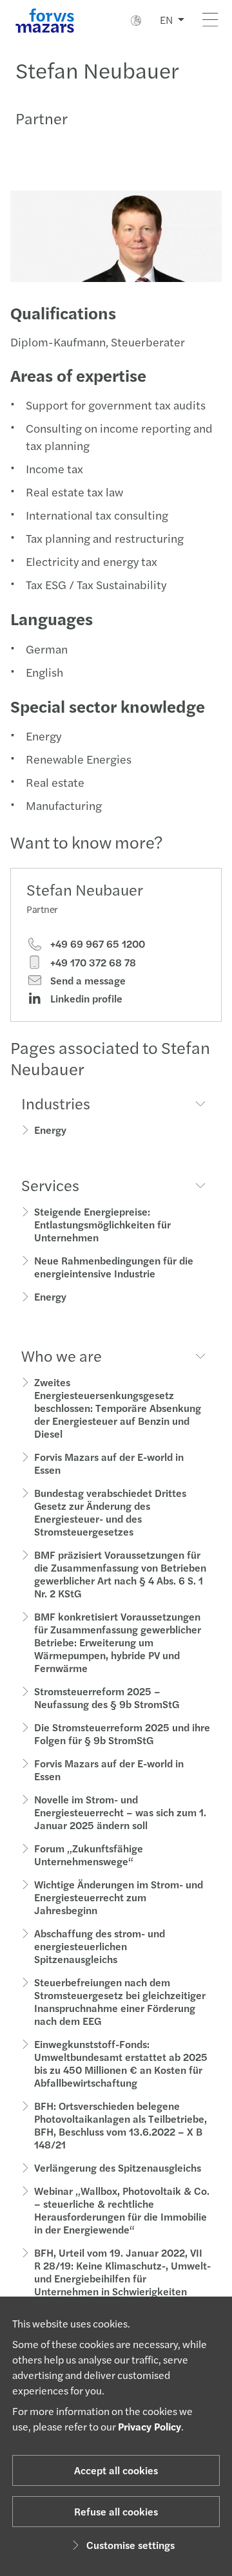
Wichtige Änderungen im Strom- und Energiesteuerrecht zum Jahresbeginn (119, 1897)
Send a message (87, 981)
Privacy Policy (150, 2426)
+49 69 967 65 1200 (96, 944)
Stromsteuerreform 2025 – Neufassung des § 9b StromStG (107, 1697)
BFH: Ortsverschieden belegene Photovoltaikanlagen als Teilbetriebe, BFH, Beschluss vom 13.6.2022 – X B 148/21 (121, 2125)
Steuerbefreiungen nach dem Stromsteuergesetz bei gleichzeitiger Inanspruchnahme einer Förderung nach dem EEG (120, 2001)
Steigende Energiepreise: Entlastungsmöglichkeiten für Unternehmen (102, 1224)
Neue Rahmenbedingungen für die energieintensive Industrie (114, 1267)
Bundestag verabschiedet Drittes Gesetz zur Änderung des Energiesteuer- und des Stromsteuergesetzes (110, 1512)
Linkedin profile (85, 999)
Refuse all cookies (116, 2511)
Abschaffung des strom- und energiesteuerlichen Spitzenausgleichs (100, 1946)
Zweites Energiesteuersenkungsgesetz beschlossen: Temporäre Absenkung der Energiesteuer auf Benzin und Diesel (118, 1408)
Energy (50, 1130)
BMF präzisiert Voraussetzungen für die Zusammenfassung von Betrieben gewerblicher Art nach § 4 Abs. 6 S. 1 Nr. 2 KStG (120, 1574)
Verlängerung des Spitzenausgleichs (118, 2167)
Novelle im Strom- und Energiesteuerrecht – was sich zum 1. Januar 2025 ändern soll (120, 1812)
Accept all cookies (116, 2470)
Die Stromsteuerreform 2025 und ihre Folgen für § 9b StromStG (122, 1734)
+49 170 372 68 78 (92, 963)
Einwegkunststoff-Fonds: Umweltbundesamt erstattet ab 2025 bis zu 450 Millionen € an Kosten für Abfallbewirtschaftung (121, 2063)
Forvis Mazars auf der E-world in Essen (109, 1463)
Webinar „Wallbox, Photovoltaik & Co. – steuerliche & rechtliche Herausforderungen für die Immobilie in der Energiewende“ (122, 2210)
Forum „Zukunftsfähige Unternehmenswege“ (89, 1855)
